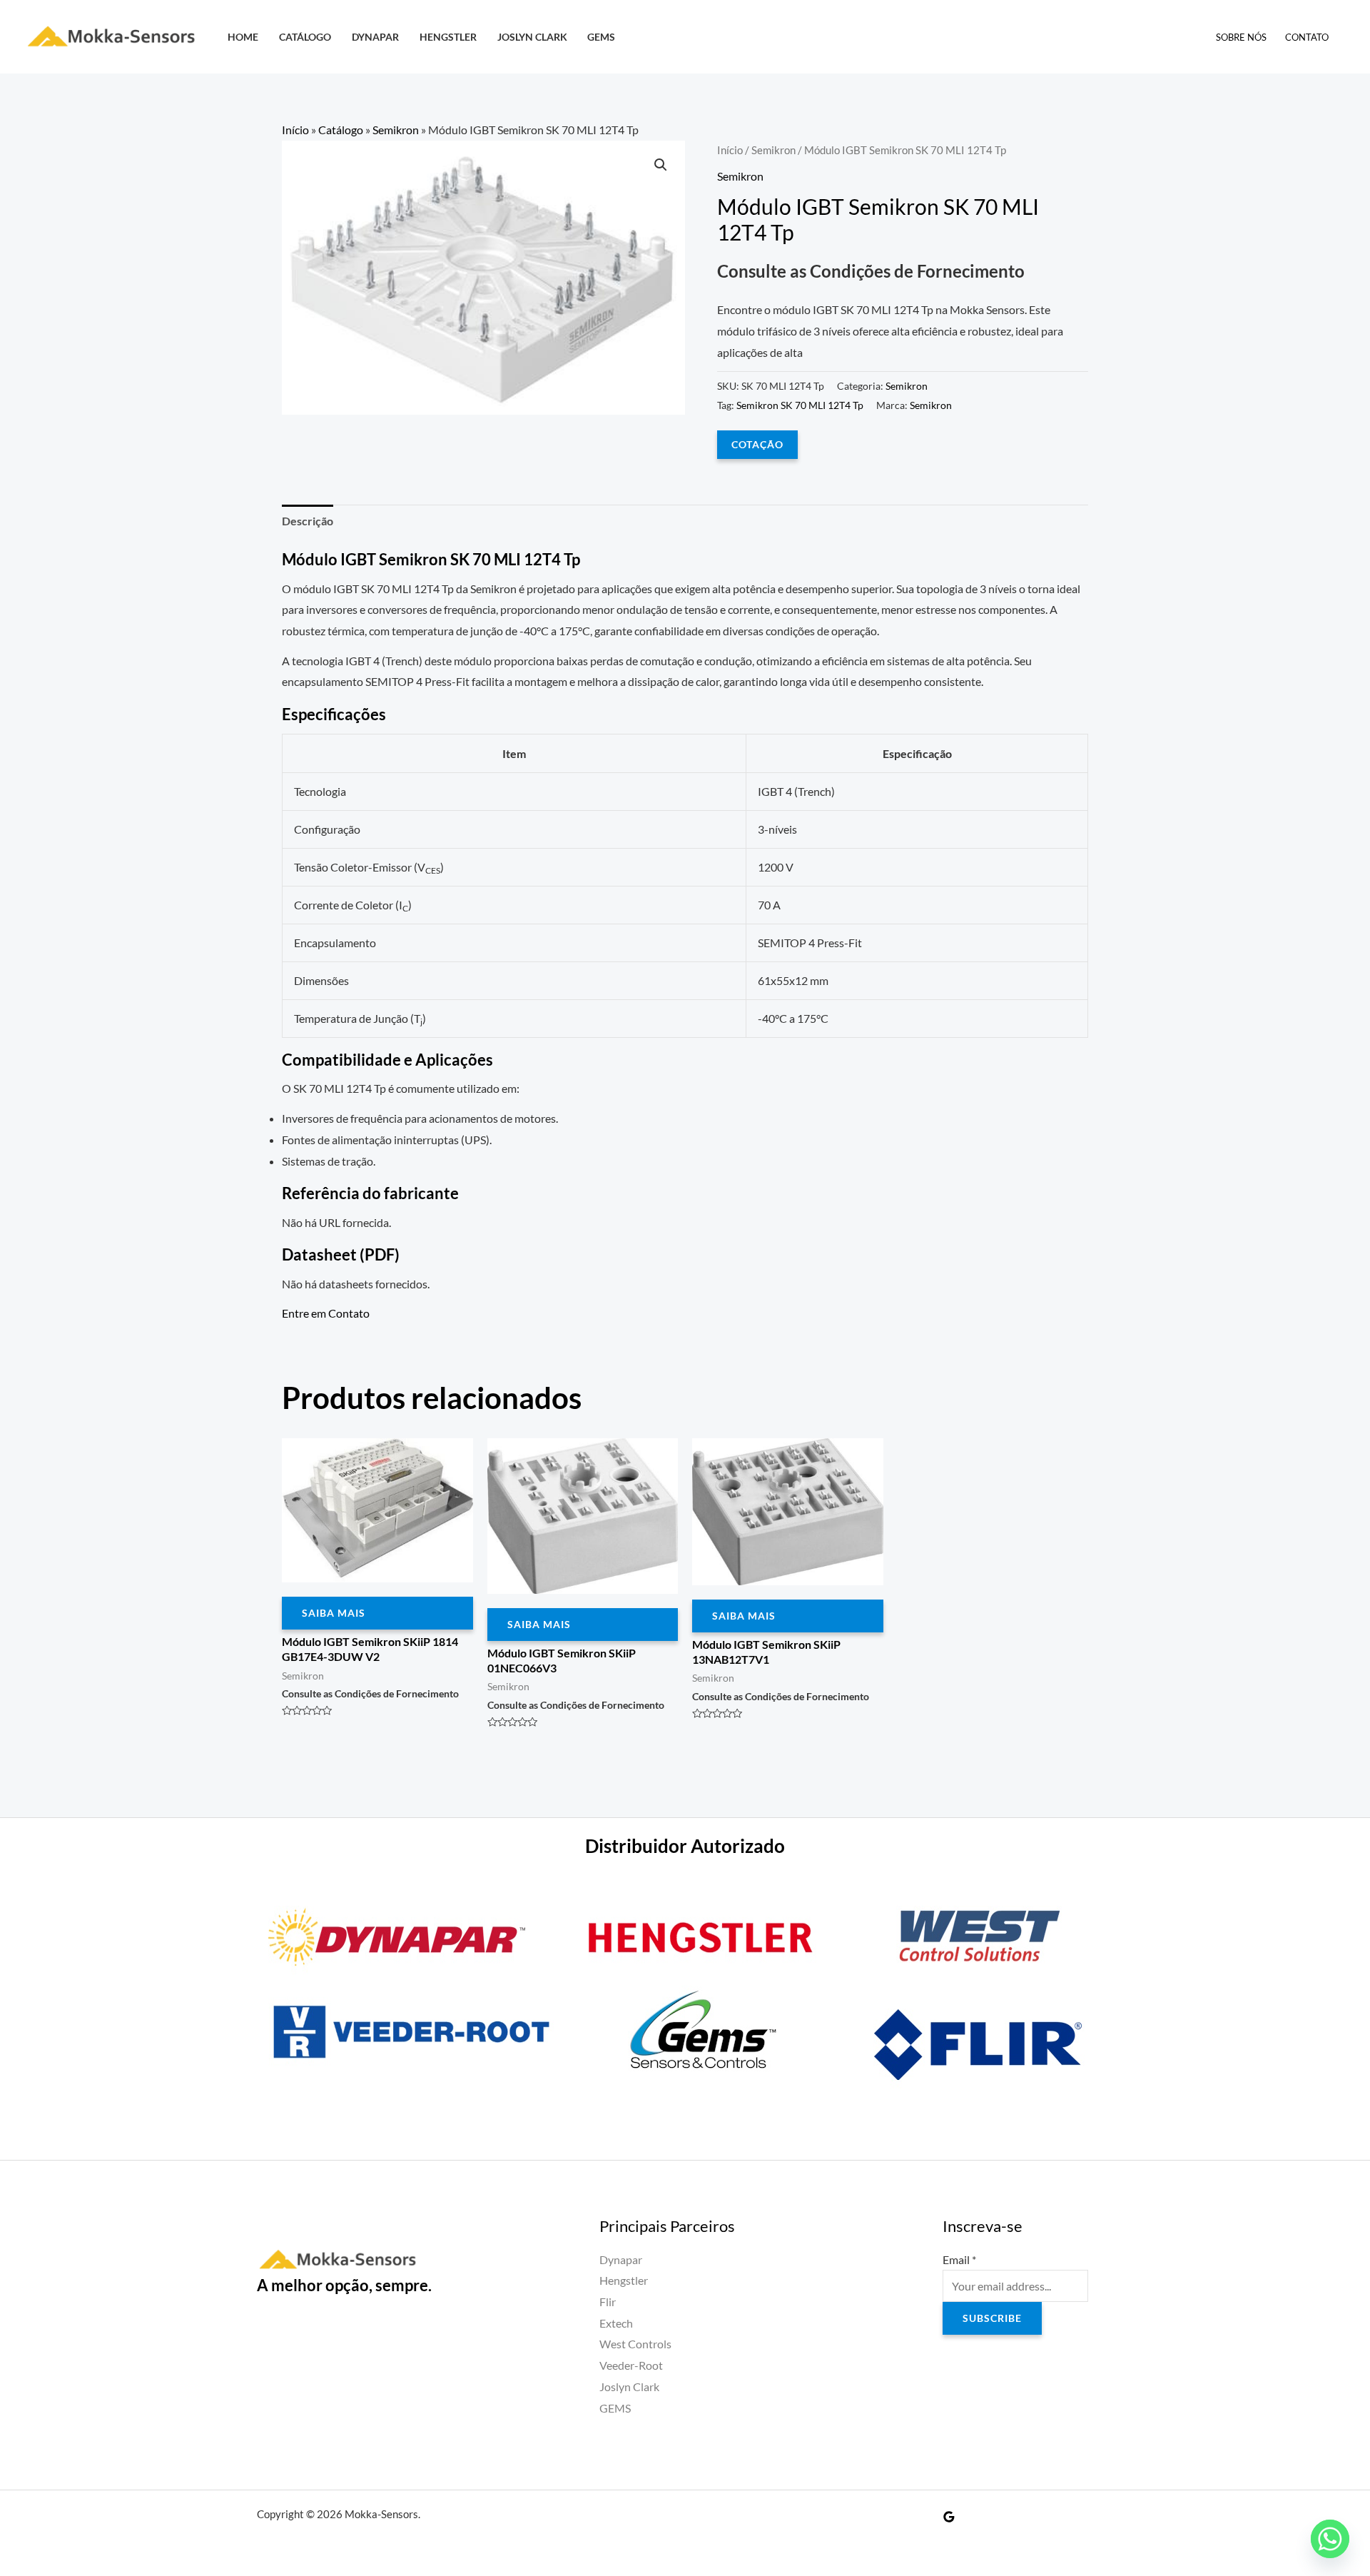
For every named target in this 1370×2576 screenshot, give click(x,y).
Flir (608, 2302)
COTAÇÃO (757, 444)
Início (295, 130)
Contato (1307, 37)
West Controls (635, 2344)
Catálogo (305, 37)
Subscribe (992, 2318)
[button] (661, 165)
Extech (616, 2323)
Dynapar (375, 37)
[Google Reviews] (949, 2517)
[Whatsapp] (1330, 2539)
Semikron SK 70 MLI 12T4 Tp (800, 405)
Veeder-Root (631, 2365)
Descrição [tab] (308, 521)
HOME (243, 37)
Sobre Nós (1241, 37)
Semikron (396, 130)
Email (959, 2259)
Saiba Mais (334, 1613)
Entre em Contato (326, 1313)
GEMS (601, 37)
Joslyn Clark (532, 37)
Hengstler (448, 37)
